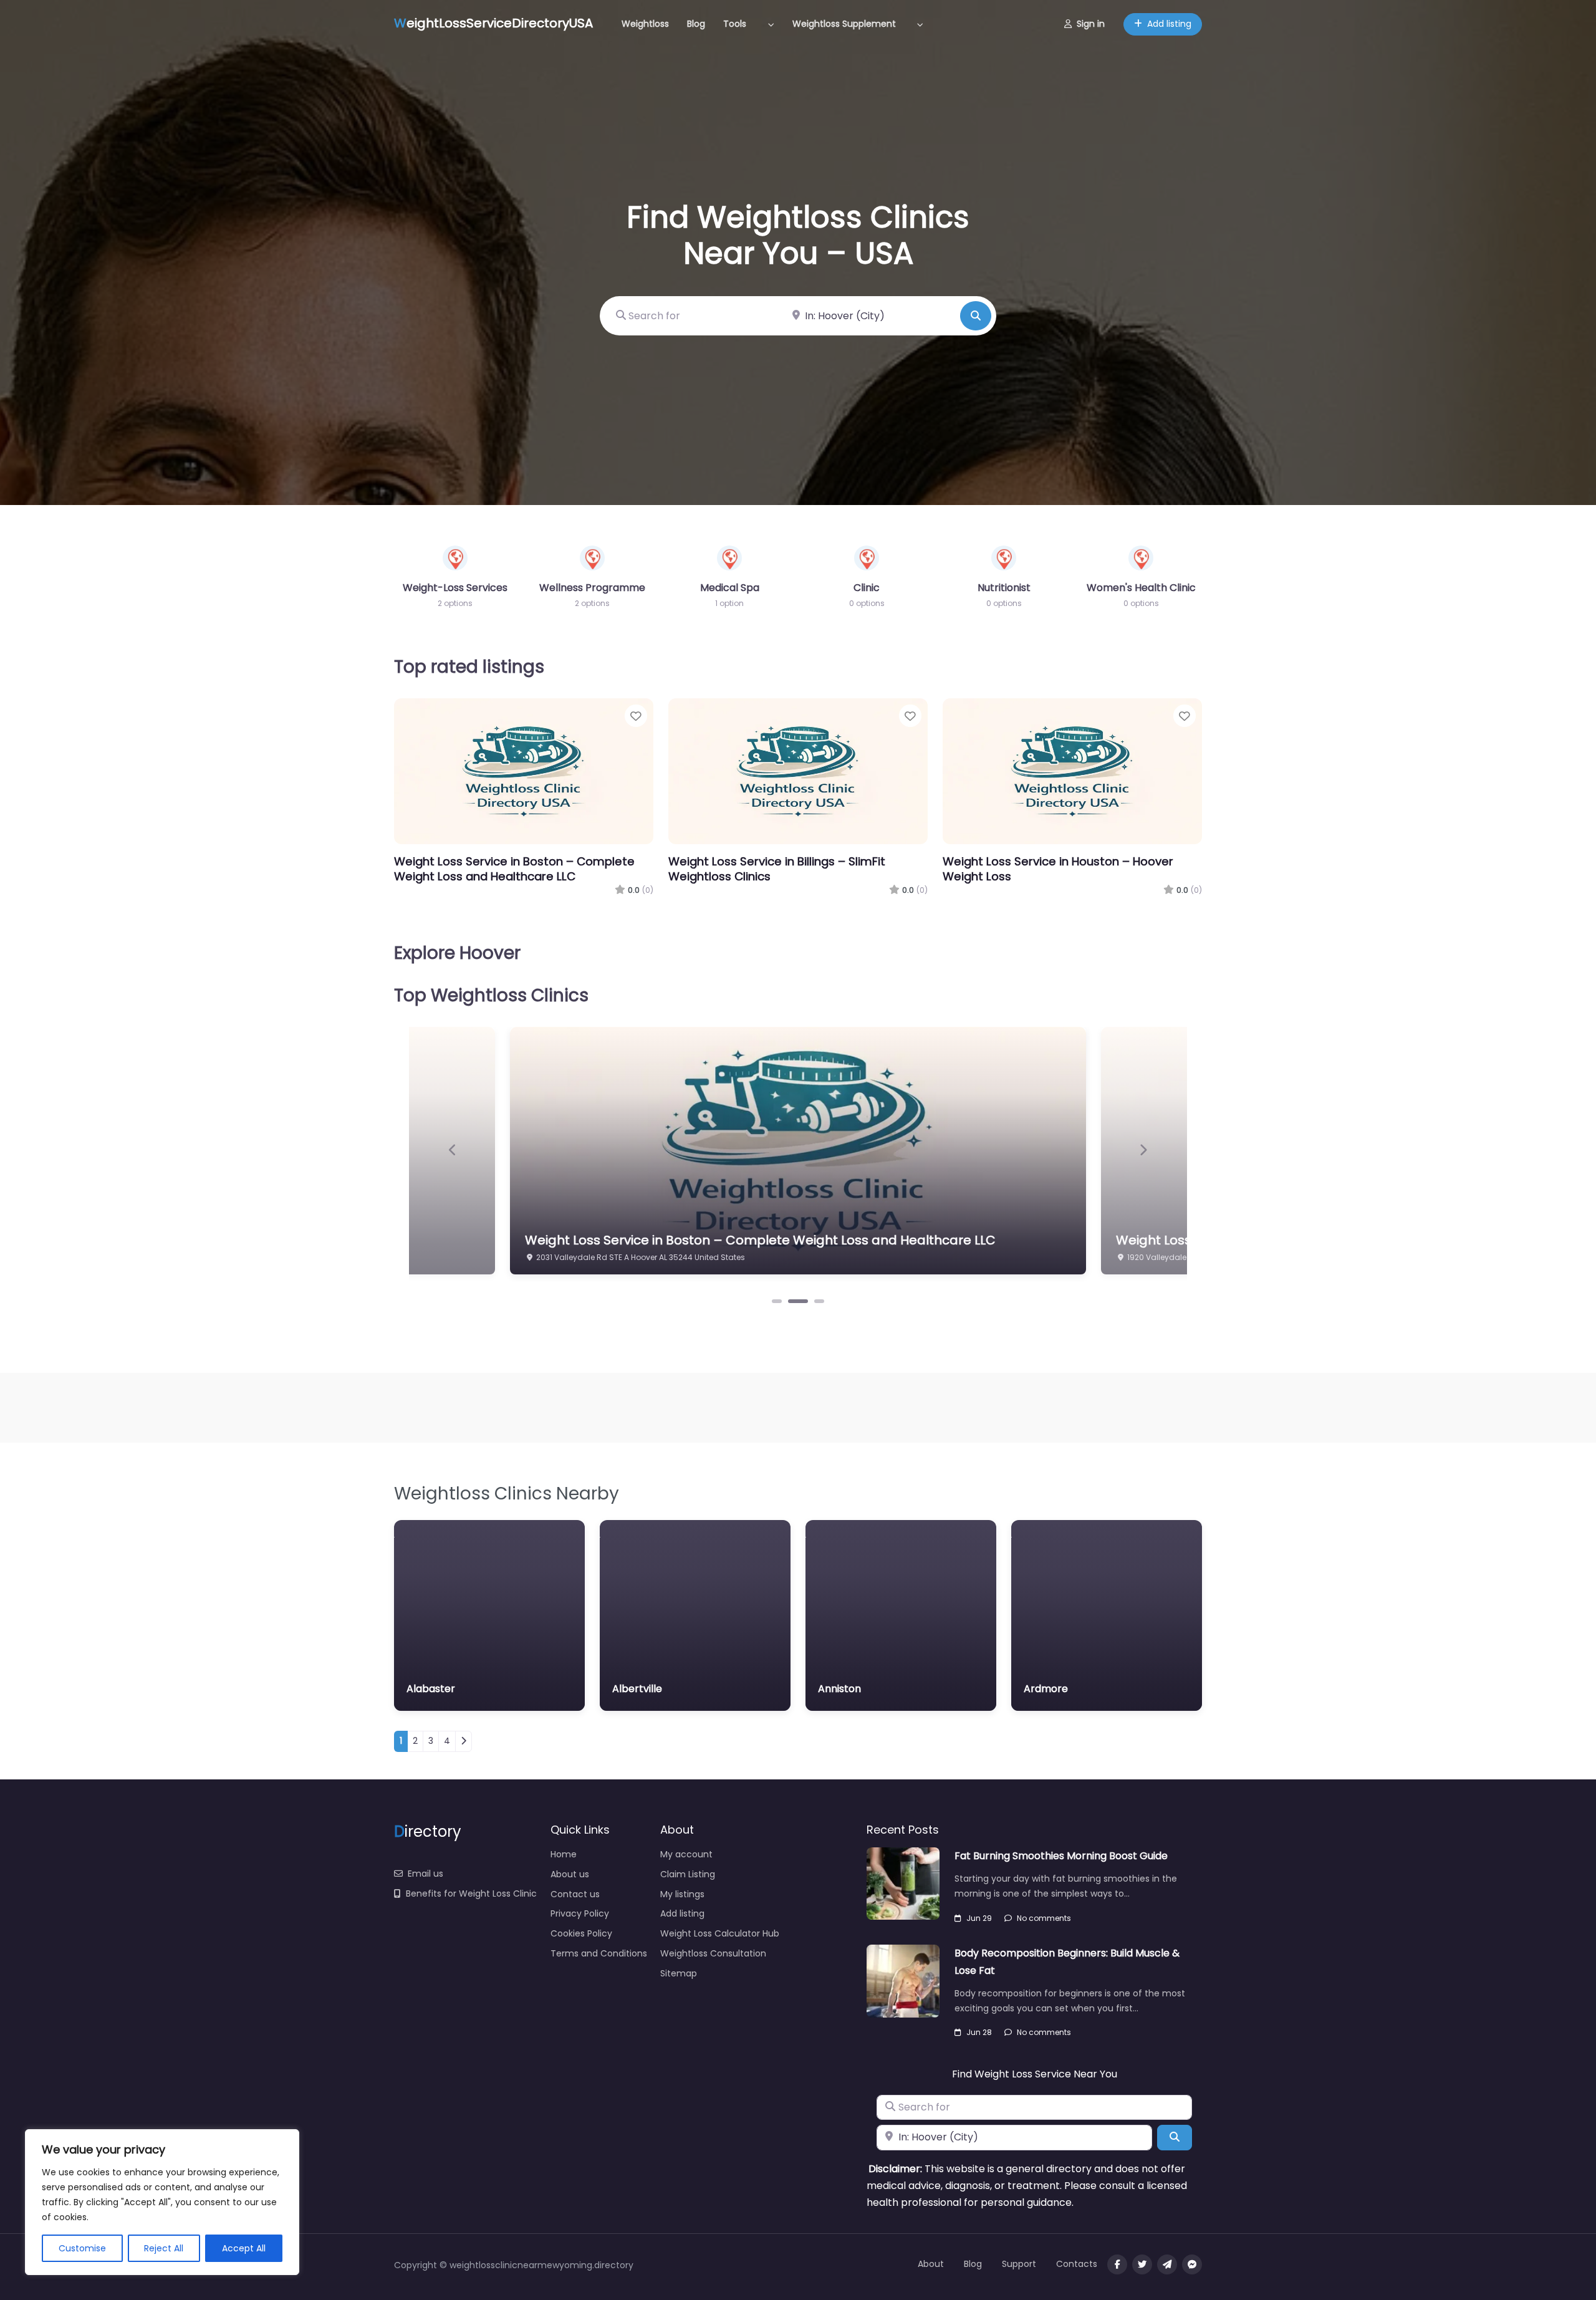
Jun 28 (979, 2032)
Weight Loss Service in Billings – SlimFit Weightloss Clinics (777, 869)
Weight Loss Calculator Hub (720, 1933)
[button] (453, 1150)
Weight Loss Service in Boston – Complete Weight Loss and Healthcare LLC (514, 869)
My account (686, 1854)
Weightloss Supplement (844, 24)
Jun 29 (979, 1918)
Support (1019, 2264)
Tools (735, 24)
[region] (162, 2202)
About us (570, 1874)
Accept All (244, 2248)
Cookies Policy (581, 1933)
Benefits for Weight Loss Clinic (471, 1893)
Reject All (164, 2248)
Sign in (1091, 24)
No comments (1044, 1918)
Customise (82, 2248)
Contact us (575, 1894)
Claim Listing (688, 1874)
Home (564, 1854)
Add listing (1169, 24)
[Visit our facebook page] (1117, 2264)
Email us (425, 1874)
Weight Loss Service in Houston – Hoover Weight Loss (1058, 869)
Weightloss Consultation (713, 1953)
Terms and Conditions (599, 1953)
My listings (682, 1894)
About (931, 2264)
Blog (696, 24)
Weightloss (645, 24)
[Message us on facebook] (1192, 2264)
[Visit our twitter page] (1142, 2264)
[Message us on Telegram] (1167, 2264)
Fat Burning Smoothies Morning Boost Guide (1061, 1856)
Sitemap (679, 1973)
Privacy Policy (580, 1913)
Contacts (1077, 2264)
